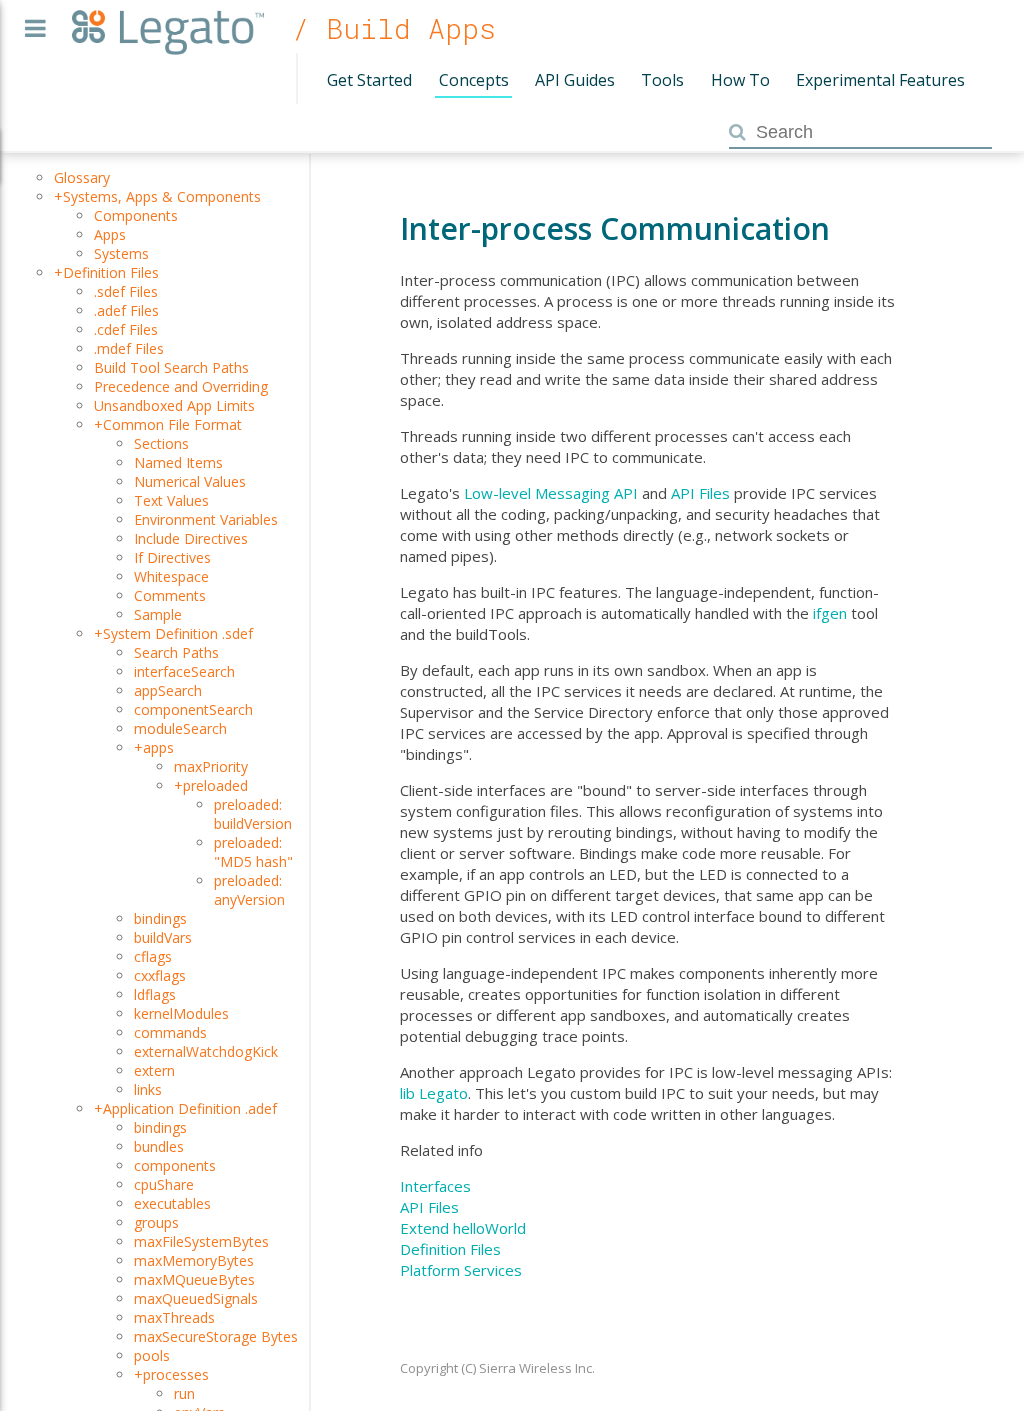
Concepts (474, 80)
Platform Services (461, 1270)
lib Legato (434, 1093)
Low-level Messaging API (551, 493)
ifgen (830, 613)
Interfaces (435, 1186)
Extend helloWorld (463, 1228)
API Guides (575, 80)
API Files (700, 493)
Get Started (369, 80)
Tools (662, 80)
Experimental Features (880, 80)
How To (740, 80)
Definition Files (450, 1249)
